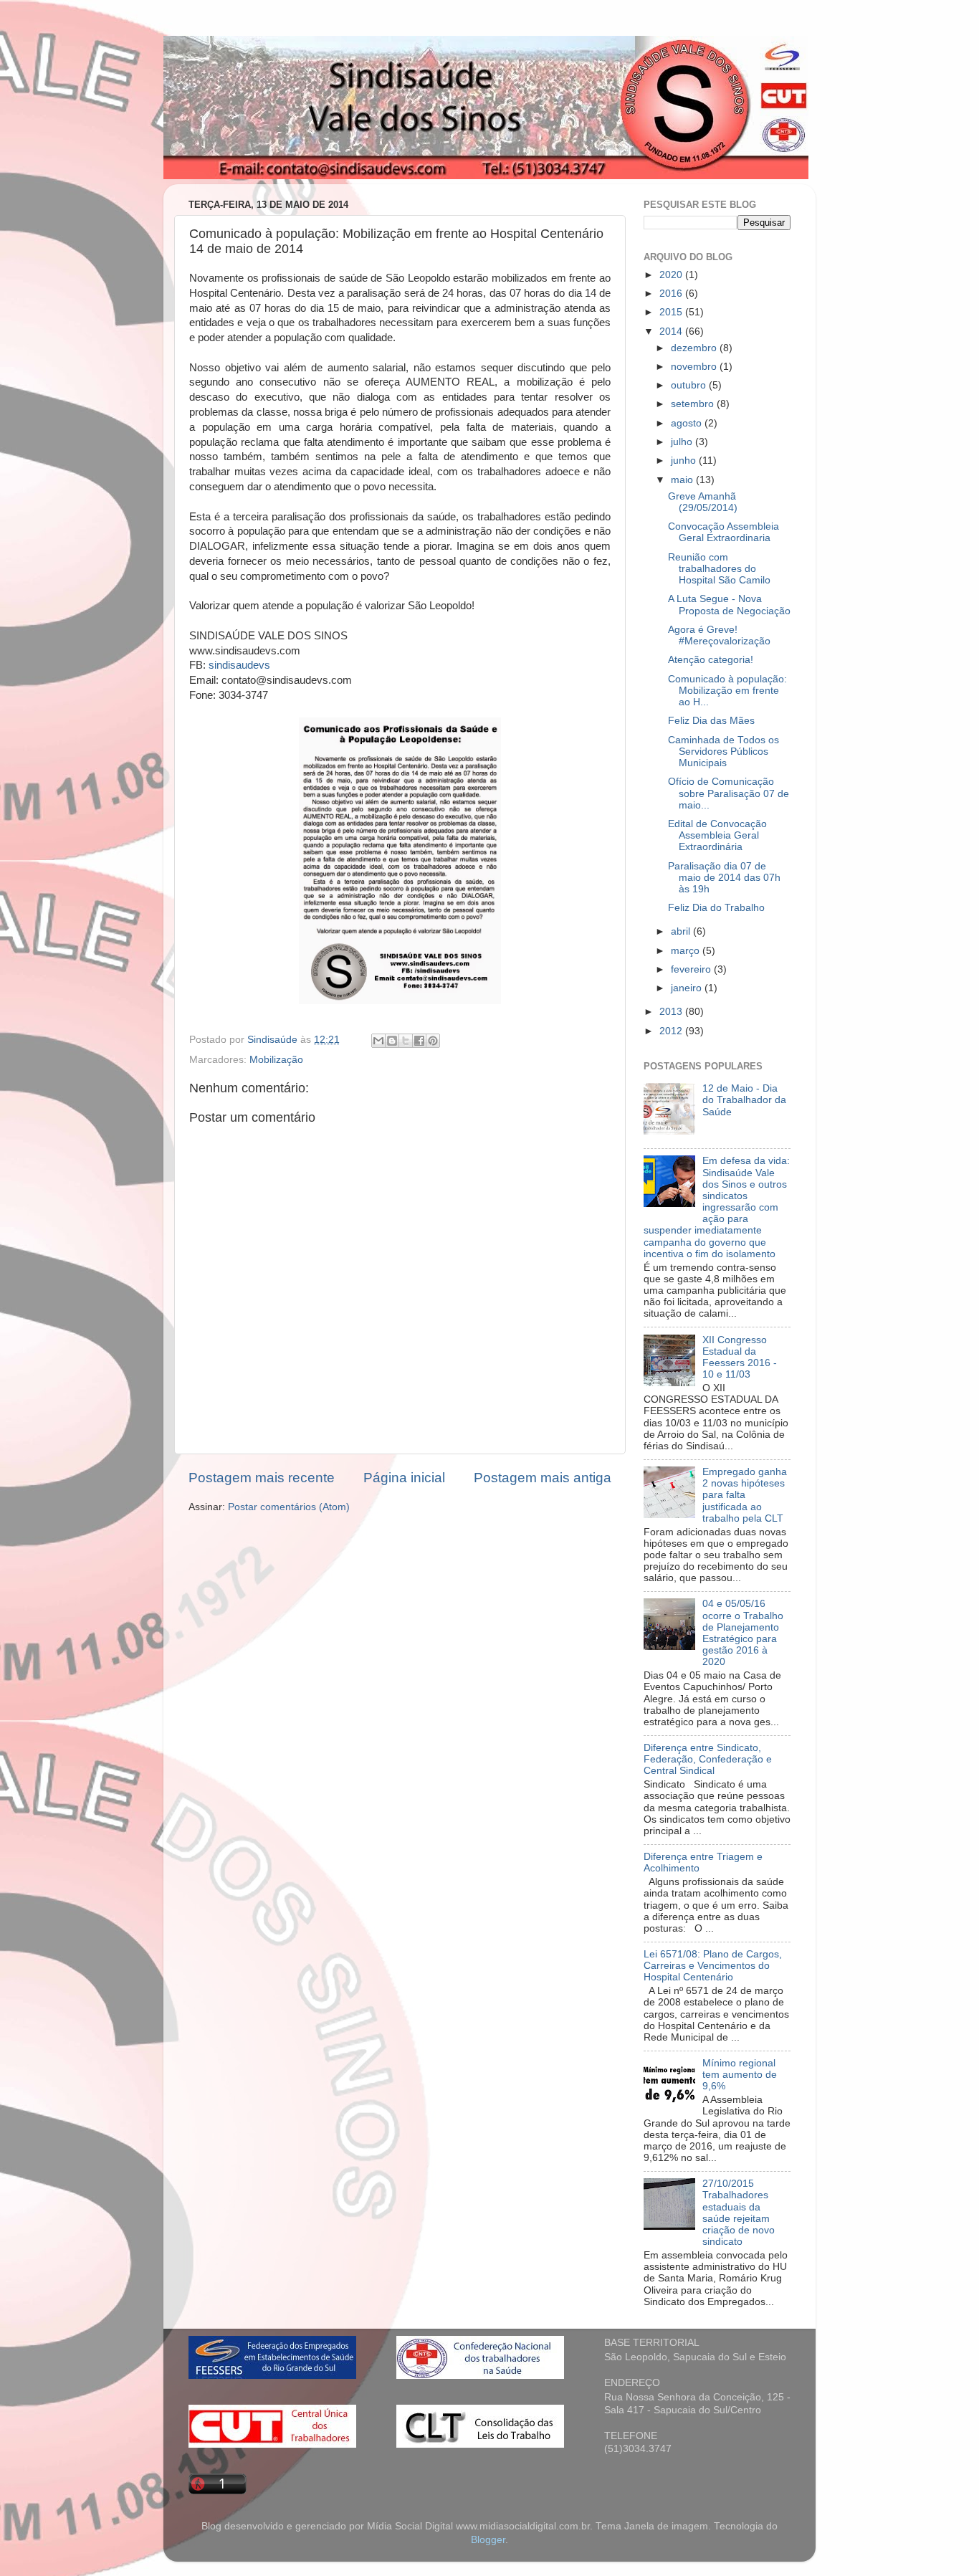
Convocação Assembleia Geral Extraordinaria (723, 532)
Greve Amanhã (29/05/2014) (703, 502)
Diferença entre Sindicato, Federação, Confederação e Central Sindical (708, 1759)
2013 (672, 1012)
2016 (672, 294)
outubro (690, 385)
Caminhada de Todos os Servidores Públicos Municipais (723, 752)
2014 (672, 331)
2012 (672, 1031)
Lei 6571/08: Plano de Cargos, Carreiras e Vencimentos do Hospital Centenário (713, 1966)
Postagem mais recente (262, 1478)
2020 (672, 275)
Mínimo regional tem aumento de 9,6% (740, 2075)
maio (683, 480)
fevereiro (692, 969)
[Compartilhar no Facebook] (419, 1041)
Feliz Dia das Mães (711, 721)
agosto (688, 423)
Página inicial (404, 1478)
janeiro (688, 988)
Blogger (488, 2540)
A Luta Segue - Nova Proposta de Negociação (729, 605)
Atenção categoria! (711, 660)
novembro (695, 367)
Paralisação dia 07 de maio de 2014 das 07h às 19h (724, 878)
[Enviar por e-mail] (378, 1041)
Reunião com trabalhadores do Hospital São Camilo (719, 569)
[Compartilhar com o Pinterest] (433, 1041)
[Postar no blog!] (392, 1041)
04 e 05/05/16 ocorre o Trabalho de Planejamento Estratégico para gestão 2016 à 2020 (743, 1633)
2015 (672, 312)
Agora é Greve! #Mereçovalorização (719, 635)
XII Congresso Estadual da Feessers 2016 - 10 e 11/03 (740, 1358)
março (687, 951)
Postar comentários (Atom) (289, 1507)
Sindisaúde (274, 1040)
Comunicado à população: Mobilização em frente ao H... (727, 691)
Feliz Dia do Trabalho (716, 908)
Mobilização (276, 1060)
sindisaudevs (239, 665)
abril (682, 931)
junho (685, 461)
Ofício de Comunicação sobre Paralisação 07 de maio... (729, 793)
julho (683, 442)
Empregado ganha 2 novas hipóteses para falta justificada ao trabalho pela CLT (745, 1495)
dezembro (695, 348)
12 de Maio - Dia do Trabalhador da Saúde (744, 1100)
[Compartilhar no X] (406, 1041)
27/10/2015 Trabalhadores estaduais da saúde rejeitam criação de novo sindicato (739, 2213)
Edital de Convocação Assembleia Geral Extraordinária (717, 835)
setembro (694, 404)
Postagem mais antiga (543, 1478)
